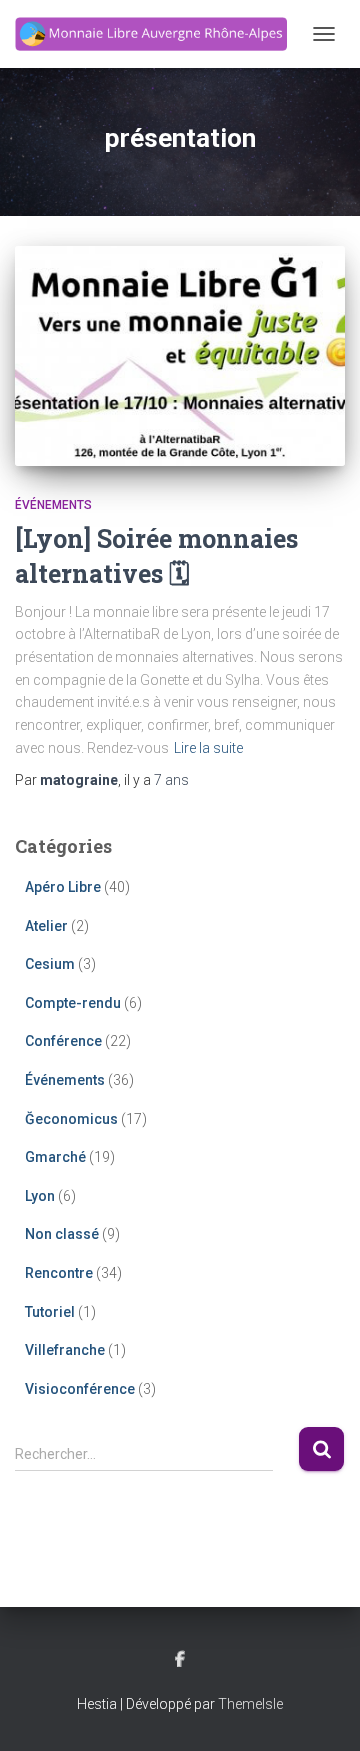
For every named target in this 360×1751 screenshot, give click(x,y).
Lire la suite (208, 748)
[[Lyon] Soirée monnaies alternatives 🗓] (180, 356)
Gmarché (55, 1157)
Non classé (62, 1234)
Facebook (180, 1660)
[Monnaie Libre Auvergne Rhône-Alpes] (158, 34)
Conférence (63, 1041)
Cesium (50, 964)
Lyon (40, 1196)
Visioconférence (80, 1389)
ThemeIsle (250, 1704)
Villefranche (65, 1350)
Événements (53, 505)
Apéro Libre (63, 887)
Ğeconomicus (71, 1119)
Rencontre (59, 1273)
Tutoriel (50, 1312)
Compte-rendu (73, 1003)
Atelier (46, 926)
